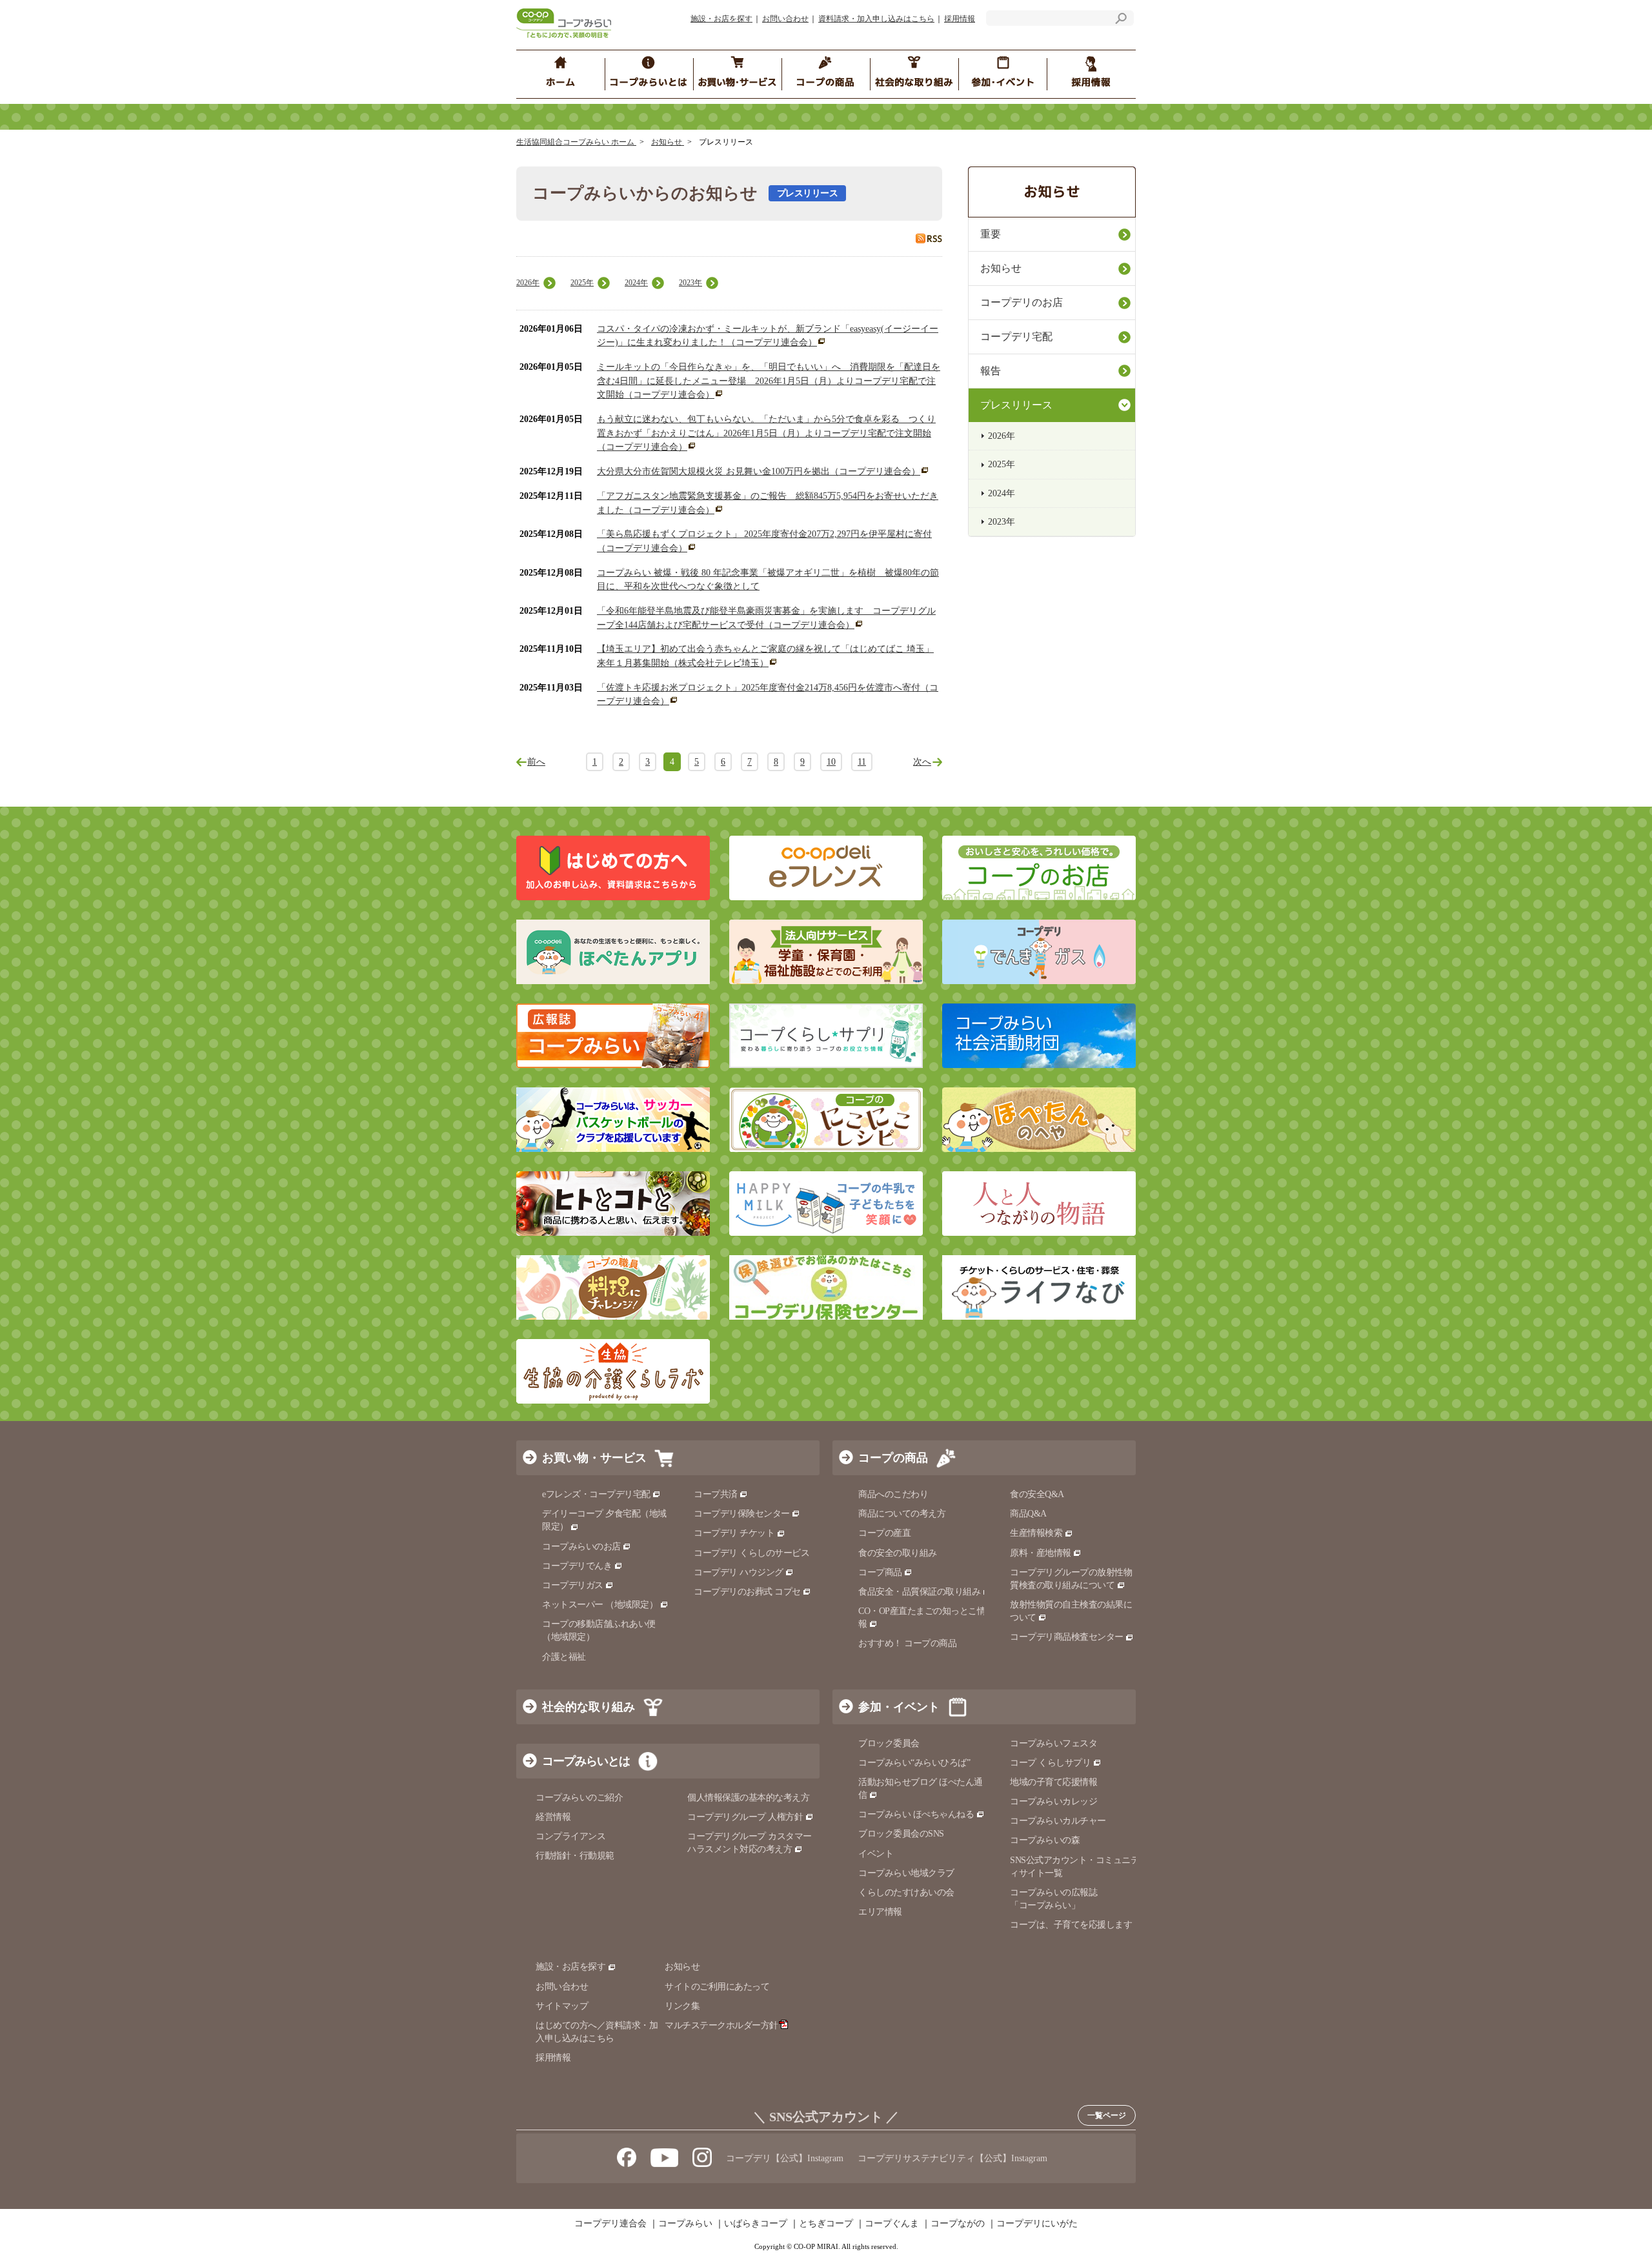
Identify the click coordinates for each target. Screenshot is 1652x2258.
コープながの (958, 2224)
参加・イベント (899, 1707)
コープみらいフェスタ (1053, 1743)
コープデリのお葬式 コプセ (747, 1592)
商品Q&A (1028, 1514)
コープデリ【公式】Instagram (785, 2158)
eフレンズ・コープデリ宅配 (596, 1494)
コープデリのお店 (1022, 302)
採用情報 (960, 19)
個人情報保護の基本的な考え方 (748, 1798)
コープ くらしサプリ (1050, 1763)
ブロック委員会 (889, 1743)
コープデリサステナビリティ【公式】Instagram (952, 2158)
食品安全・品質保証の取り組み (919, 1592)
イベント (876, 1854)
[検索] (1121, 20)
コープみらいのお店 (581, 1547)
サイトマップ (562, 2006)
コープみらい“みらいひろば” (914, 1763)
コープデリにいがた (1037, 2224)
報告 (991, 371)
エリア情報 (880, 1912)
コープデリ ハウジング (739, 1572)
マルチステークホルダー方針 (721, 2025)
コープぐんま (892, 2224)
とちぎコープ (826, 2224)
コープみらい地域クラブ (906, 1873)
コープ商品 (880, 1572)
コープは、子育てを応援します (1071, 1925)
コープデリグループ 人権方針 (745, 1817)
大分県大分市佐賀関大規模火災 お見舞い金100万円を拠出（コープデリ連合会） (759, 471)
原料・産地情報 (1041, 1553)
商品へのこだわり (893, 1494)
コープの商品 (893, 1458)
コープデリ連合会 (610, 2224)
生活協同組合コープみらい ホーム (576, 142)
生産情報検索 (1036, 1533)
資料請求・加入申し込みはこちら (876, 19)
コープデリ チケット (734, 1533)
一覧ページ (1107, 2115)
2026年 (528, 283)
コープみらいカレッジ (1053, 1801)
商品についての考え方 (902, 1514)
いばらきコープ (756, 2224)
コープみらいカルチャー (1058, 1821)
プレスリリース (1016, 405)
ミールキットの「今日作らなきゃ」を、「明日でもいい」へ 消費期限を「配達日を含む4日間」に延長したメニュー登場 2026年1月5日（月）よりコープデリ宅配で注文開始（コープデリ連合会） (769, 381)
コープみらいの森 (1045, 1840)
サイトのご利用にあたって (717, 1987)
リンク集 (682, 2006)
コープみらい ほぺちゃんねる (916, 1814)
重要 (991, 234)
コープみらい (685, 2224)
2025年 (582, 283)
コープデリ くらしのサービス (751, 1553)
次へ (922, 762)
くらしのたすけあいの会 (906, 1892)
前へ (536, 762)
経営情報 (553, 1817)
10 (831, 762)
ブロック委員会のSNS (901, 1834)
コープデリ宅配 (1016, 337)
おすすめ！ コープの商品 (907, 1643)
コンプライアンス (570, 1836)
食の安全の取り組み (898, 1553)
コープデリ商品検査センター (1067, 1637)
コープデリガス (573, 1585)
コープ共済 (716, 1494)
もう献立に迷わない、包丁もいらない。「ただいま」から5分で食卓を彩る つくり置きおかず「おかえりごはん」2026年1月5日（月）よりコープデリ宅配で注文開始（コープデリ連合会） (766, 433)
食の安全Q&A (1037, 1494)
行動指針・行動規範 (575, 1856)
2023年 (690, 283)
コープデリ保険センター (742, 1514)
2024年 (636, 283)
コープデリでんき (577, 1566)
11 (862, 762)
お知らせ (668, 142)
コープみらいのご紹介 (579, 1798)
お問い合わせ (785, 19)
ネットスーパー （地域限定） (600, 1605)
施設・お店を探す (721, 19)
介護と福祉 (564, 1657)
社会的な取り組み (589, 1707)
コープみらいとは (586, 1761)
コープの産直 (884, 1533)
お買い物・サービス (594, 1458)
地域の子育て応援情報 (1053, 1782)
